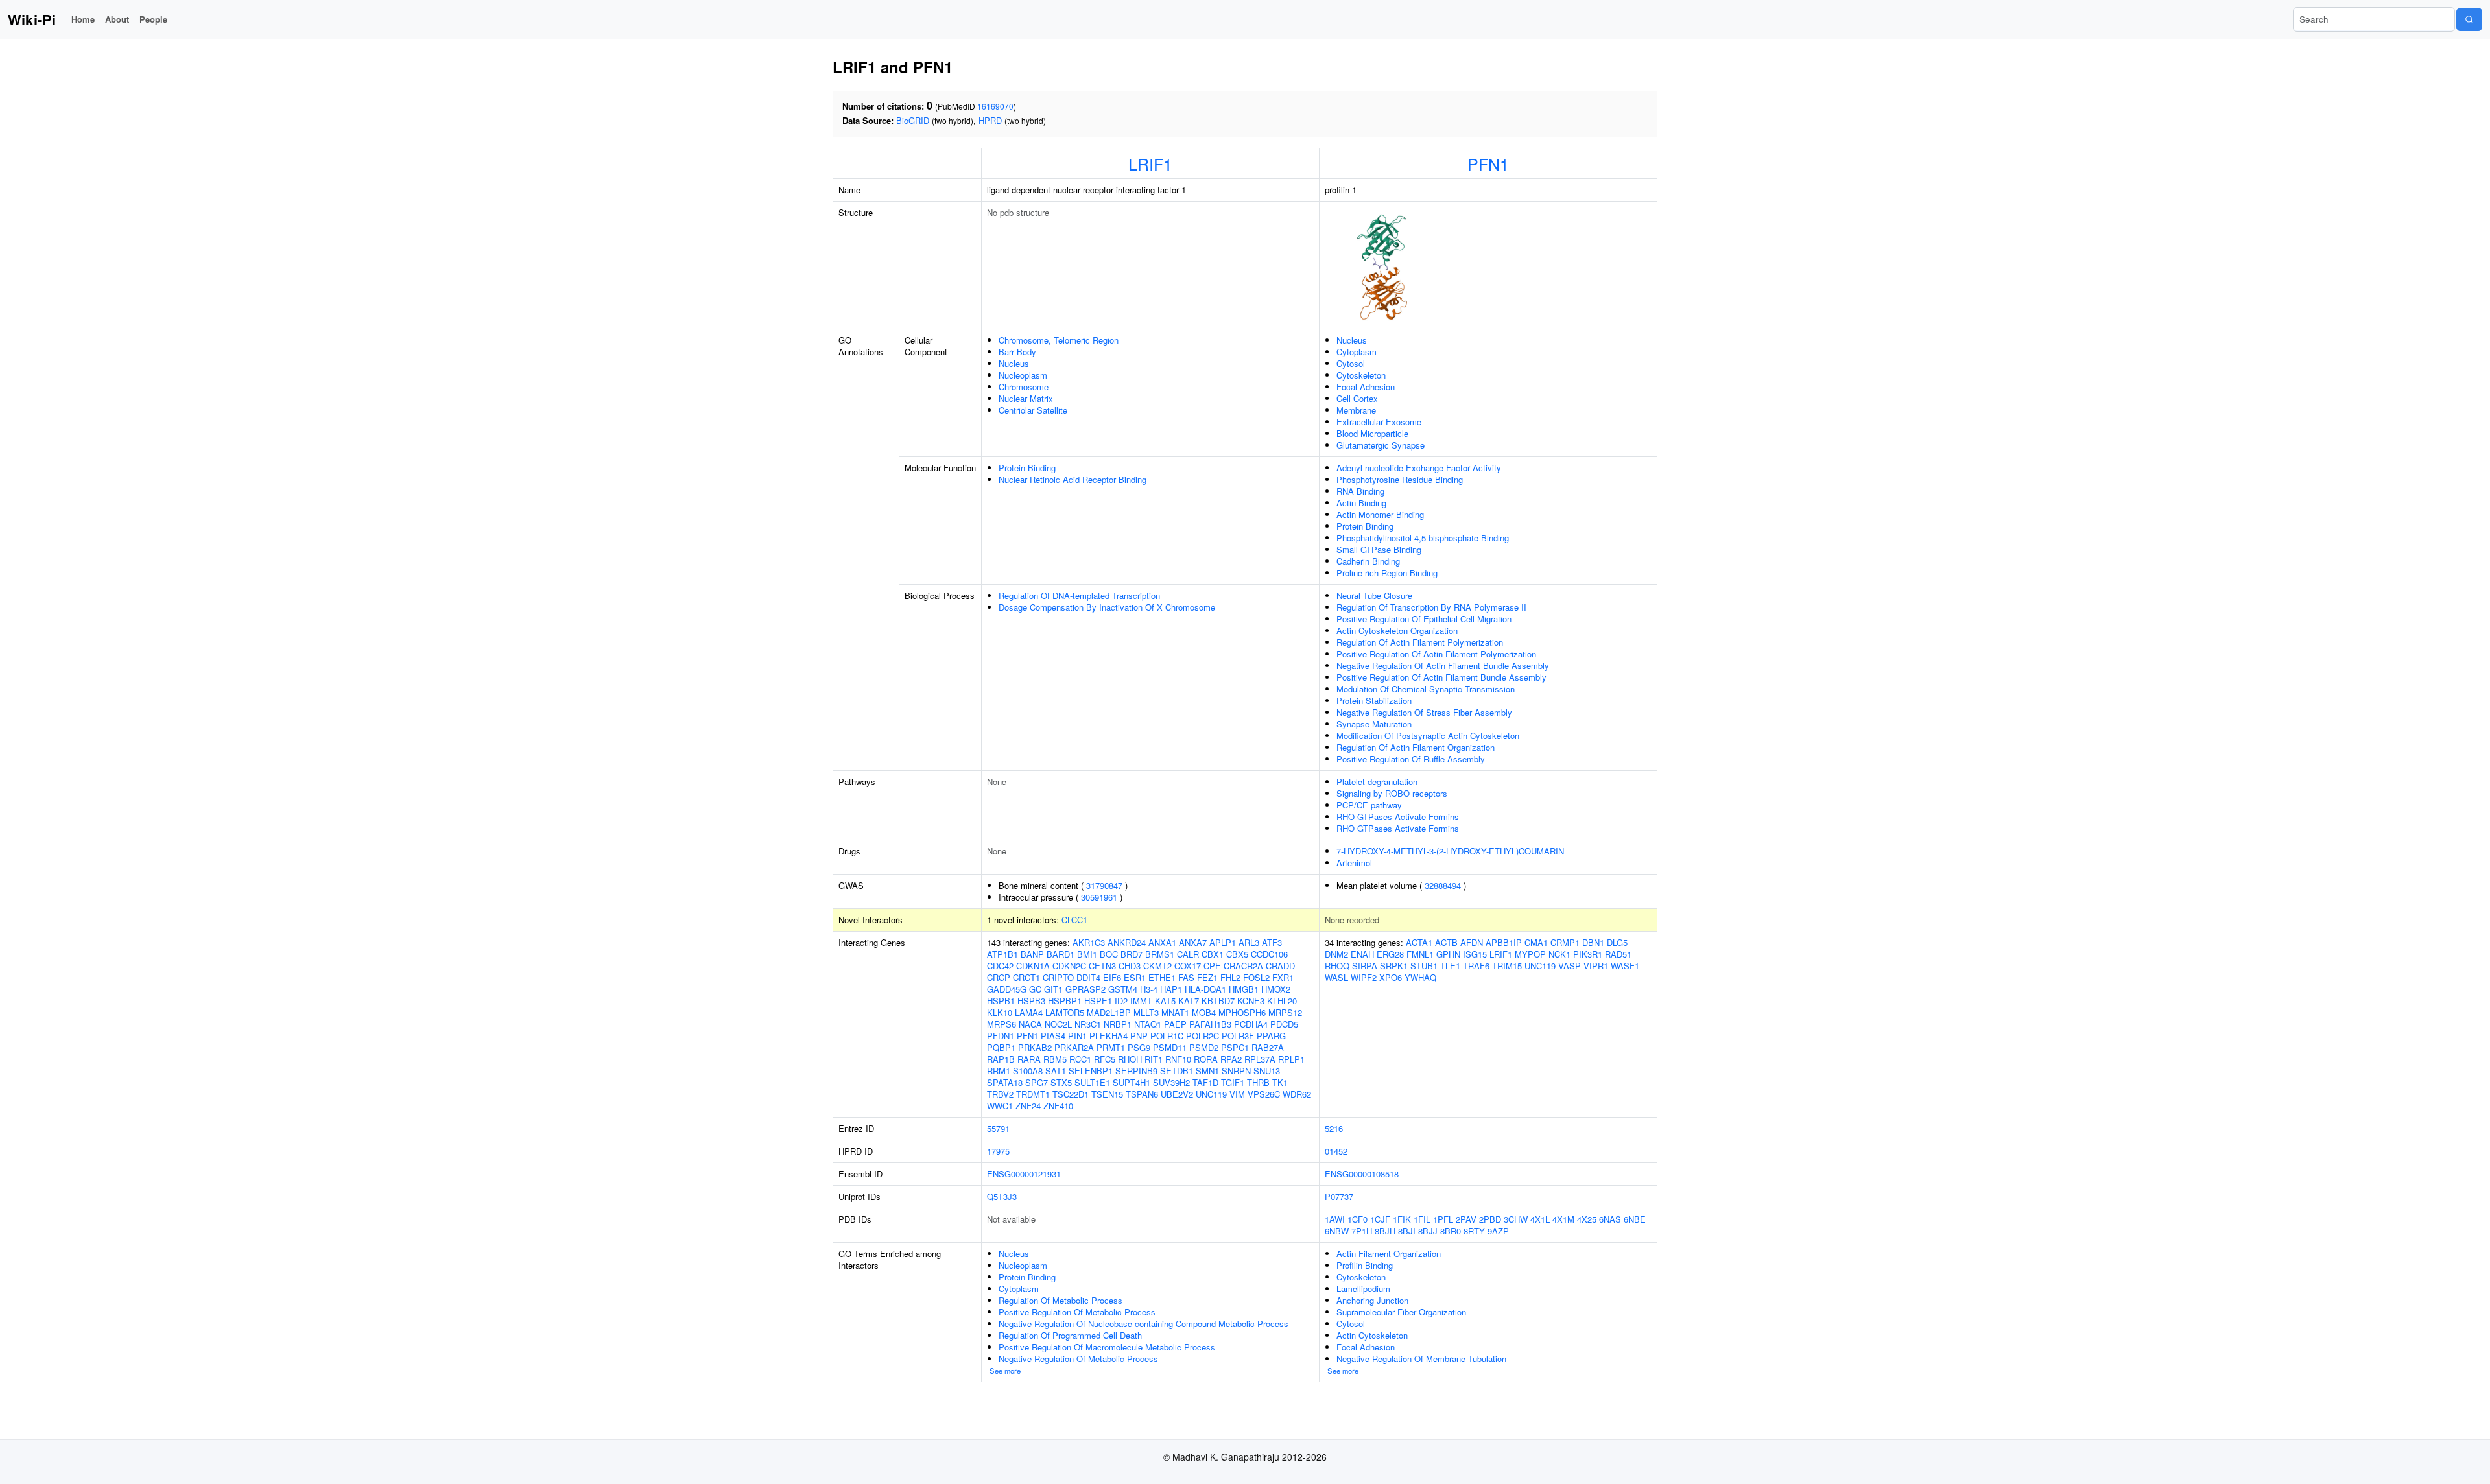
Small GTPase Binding (1379, 549)
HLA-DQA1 (1205, 989)
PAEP (1175, 1024)
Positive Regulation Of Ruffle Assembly (1411, 759)
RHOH (1130, 1059)
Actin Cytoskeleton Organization (1397, 630)
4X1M (1563, 1219)
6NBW (1337, 1231)
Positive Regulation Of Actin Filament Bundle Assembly (1441, 677)
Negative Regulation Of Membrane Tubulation (1421, 1359)
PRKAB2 (1035, 1047)
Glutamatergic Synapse (1381, 445)
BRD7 (1132, 954)
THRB (1258, 1082)
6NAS (1610, 1219)
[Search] (2469, 19)
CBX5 (1237, 954)
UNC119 (1211, 1094)
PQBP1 (1001, 1047)
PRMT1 (1111, 1047)
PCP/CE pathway (1369, 805)
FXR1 (1283, 977)
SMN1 (1207, 1071)
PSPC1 (1235, 1047)
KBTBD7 (1218, 1001)
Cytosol (1351, 363)
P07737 (1339, 1196)
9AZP (1498, 1231)
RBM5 (1055, 1059)
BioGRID (913, 120)
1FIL (1422, 1219)
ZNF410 (1058, 1106)
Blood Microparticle (1372, 433)
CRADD (1280, 966)
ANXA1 (1162, 942)
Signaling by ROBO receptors (1392, 793)
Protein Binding (1027, 468)
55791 (998, 1128)
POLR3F (1238, 1036)
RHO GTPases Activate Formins (1398, 817)
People (153, 19)
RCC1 (1080, 1059)
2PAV (1466, 1219)
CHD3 (1130, 966)
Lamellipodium (1363, 1289)
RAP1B (1001, 1059)
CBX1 (1213, 954)
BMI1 (1087, 954)
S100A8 (1028, 1071)
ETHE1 (1162, 977)
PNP (1139, 1036)
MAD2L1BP (1109, 1012)
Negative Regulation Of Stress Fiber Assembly (1424, 712)
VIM (1237, 1094)
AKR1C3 (1089, 942)
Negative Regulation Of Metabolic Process (1078, 1359)
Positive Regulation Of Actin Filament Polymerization (1436, 654)
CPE (1212, 966)
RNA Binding (1360, 491)
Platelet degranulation (1377, 782)
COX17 (1188, 966)
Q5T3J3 (1002, 1196)
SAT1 (1056, 1071)
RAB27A (1268, 1047)
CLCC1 (1074, 920)
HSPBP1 (1065, 1001)
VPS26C (1264, 1094)
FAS (1186, 977)
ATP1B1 (1002, 954)
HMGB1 (1244, 989)
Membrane (1356, 410)
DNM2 (1336, 954)
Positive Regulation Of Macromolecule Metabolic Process (1107, 1347)
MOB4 (1204, 1012)
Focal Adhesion (1366, 387)
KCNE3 (1251, 1001)
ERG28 (1390, 954)
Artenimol (1354, 863)
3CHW (1516, 1219)
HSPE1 (1098, 1001)
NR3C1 (1088, 1024)
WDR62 (1297, 1094)
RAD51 (1618, 954)
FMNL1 (1420, 954)
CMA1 (1536, 942)
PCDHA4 (1251, 1024)
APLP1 (1223, 942)
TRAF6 (1476, 966)
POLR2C (1203, 1036)
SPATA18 (1005, 1082)
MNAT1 (1175, 1012)
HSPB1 (1001, 1001)
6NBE (1635, 1219)
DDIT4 (1088, 977)
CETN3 (1102, 966)
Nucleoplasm (1023, 375)
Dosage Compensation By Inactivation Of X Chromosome (1107, 607)
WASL (1336, 977)
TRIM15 (1507, 966)
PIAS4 (1053, 1036)
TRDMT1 (1033, 1094)
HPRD (990, 120)
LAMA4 (1029, 1012)
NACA (1030, 1024)
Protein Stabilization (1374, 701)
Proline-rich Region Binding (1387, 573)
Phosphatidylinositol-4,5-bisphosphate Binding (1423, 538)
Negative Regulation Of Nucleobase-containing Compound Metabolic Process (1144, 1324)
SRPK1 (1394, 966)
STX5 (1061, 1082)
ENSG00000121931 (1024, 1174)
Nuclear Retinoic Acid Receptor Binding (1073, 479)
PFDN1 (1001, 1036)
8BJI (1407, 1231)
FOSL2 (1256, 977)
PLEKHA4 (1109, 1036)
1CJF (1380, 1219)
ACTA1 (1419, 942)
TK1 (1280, 1082)
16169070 (995, 106)
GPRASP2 (1085, 989)
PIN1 (1077, 1036)
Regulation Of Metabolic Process (1061, 1300)
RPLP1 (1291, 1059)
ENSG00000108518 (1362, 1174)
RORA (1206, 1059)
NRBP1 (1118, 1024)
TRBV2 (1000, 1094)
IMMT (1141, 1001)
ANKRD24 (1127, 942)
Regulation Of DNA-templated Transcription (1079, 595)
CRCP (999, 977)
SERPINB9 (1136, 1071)
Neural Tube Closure (1374, 595)
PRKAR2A (1074, 1047)
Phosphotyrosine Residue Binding (1400, 479)
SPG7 (1037, 1082)
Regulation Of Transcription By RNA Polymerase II (1431, 607)
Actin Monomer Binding (1380, 514)
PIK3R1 (1588, 954)
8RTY (1474, 1231)
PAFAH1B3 (1210, 1024)
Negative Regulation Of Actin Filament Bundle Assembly (1443, 665)
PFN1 (1488, 163)
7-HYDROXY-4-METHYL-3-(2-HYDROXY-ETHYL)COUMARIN (1450, 851)
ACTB (1446, 942)
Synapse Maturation (1374, 724)
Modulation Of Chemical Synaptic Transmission (1426, 689)
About (117, 19)
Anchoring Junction (1372, 1300)
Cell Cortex (1357, 398)
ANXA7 (1193, 942)
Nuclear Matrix (1026, 398)
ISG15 (1475, 954)
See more (1005, 1371)
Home (83, 19)
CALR (1188, 954)
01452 (1336, 1151)
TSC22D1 (1071, 1094)
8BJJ (1428, 1231)
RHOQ (1337, 966)
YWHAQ (1420, 977)
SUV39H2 (1171, 1082)
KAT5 (1165, 1001)
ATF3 (1272, 942)
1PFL (1443, 1219)
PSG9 (1139, 1047)
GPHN (1448, 954)
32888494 (1443, 885)
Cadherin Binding (1368, 561)
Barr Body (1017, 352)
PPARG (1271, 1036)
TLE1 (1450, 966)
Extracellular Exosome (1379, 422)
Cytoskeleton (1361, 375)
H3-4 (1149, 989)
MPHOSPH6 (1242, 1012)
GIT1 (1053, 989)
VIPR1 (1596, 966)
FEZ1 (1207, 977)
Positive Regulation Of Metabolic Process (1077, 1312)
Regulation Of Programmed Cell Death (1070, 1335)
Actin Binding (1361, 503)
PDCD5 (1284, 1024)
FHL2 (1230, 977)
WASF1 (1625, 966)
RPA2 (1231, 1059)
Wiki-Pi (32, 19)
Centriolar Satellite (1033, 410)
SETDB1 (1177, 1071)
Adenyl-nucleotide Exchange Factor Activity (1419, 468)
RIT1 (1154, 1059)
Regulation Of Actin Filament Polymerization (1420, 642)
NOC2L (1058, 1024)
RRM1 (999, 1071)
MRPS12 (1285, 1012)
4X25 (1587, 1219)
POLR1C (1167, 1036)
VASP (1570, 966)
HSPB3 (1031, 1001)
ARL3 (1249, 942)
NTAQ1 (1148, 1024)
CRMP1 (1565, 942)
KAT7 (1189, 1001)
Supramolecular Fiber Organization (1401, 1312)
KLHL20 (1282, 1001)
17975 (998, 1151)
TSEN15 (1107, 1094)
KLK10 (1000, 1012)
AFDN (1472, 942)
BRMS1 (1160, 954)
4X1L (1540, 1219)
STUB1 (1424, 966)
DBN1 (1593, 942)
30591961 (1099, 897)
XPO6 (1391, 977)
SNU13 (1267, 1071)
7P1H (1362, 1231)
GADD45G (1007, 989)
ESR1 (1135, 977)
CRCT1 (1026, 977)
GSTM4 (1123, 989)
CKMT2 (1157, 966)
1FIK (1402, 1219)
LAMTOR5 (1065, 1012)
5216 (1334, 1128)
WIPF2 (1364, 977)
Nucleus (1014, 363)
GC (1035, 989)
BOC (1109, 954)
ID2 (1121, 1001)
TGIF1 (1233, 1082)
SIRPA (1365, 966)
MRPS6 (1002, 1024)
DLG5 (1617, 942)
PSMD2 (1204, 1047)
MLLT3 (1146, 1012)
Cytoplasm (1357, 352)
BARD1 (1061, 954)
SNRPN (1236, 1071)
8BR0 (1451, 1231)
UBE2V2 (1177, 1094)
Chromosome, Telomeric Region (1059, 340)
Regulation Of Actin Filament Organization (1416, 747)
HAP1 (1171, 989)
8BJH (1385, 1231)
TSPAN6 (1142, 1094)
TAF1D (1205, 1082)
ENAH (1362, 954)
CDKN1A (1033, 966)
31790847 (1104, 885)
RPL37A (1260, 1059)
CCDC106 (1269, 954)
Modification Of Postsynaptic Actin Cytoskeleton (1428, 736)
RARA (1029, 1059)
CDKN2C (1069, 966)
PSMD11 (1170, 1047)
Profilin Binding (1365, 1265)
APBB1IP (1504, 942)
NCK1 (1559, 954)
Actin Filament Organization (1389, 1254)
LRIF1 (1150, 163)
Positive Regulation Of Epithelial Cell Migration (1424, 619)
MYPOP (1530, 954)
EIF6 (1112, 977)
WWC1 (1000, 1106)
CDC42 (1000, 966)
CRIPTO (1058, 977)
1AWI (1335, 1219)
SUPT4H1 (1132, 1082)
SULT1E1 (1092, 1082)
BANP (1032, 954)
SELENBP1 (1091, 1071)
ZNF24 (1028, 1106)
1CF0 (1358, 1219)
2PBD (1490, 1219)
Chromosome (1024, 387)
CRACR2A (1243, 966)
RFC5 (1105, 1059)
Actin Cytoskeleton (1372, 1335)
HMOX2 (1276, 989)
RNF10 (1178, 1059)
